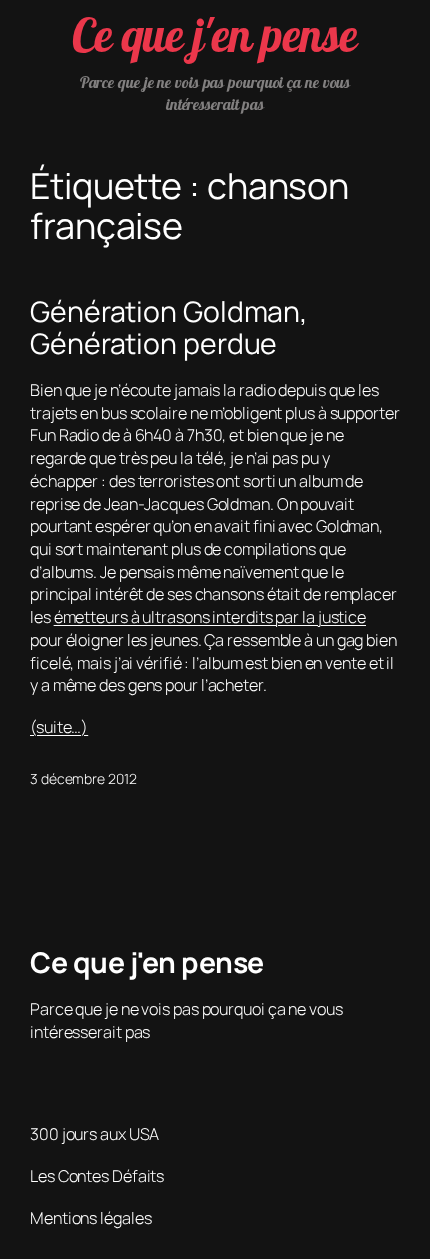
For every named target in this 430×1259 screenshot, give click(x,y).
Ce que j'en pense (215, 35)
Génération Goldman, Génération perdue (169, 328)
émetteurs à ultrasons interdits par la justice (210, 617)
